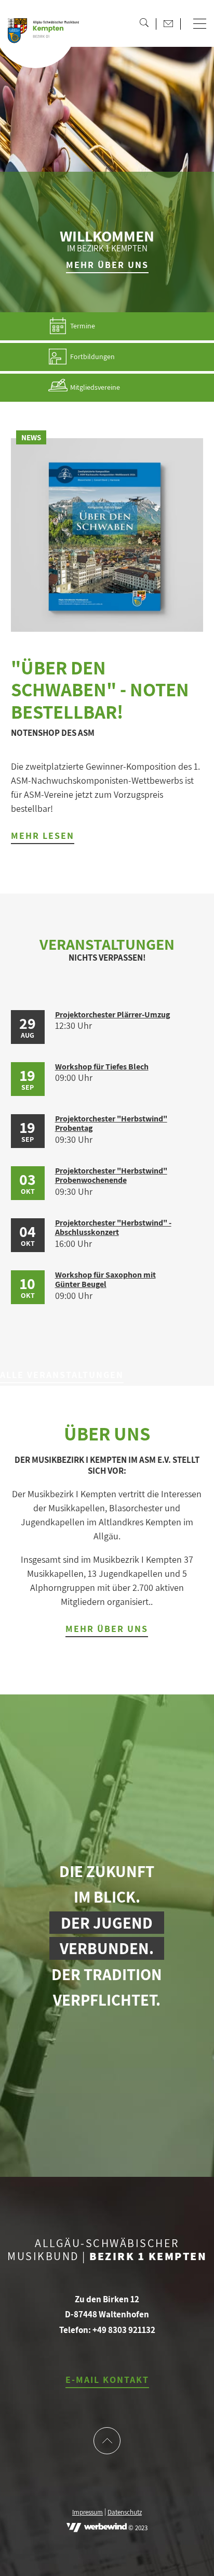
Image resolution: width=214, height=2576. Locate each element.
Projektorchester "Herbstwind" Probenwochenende (111, 1175)
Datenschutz (125, 2513)
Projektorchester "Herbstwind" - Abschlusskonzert (113, 1227)
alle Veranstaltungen (62, 1375)
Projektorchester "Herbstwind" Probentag (111, 1123)
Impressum (88, 2513)
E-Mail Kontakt (107, 2380)
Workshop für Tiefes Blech (102, 1067)
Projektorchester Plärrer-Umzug (112, 1015)
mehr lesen (43, 836)
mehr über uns (107, 265)
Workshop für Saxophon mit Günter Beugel (105, 1279)
